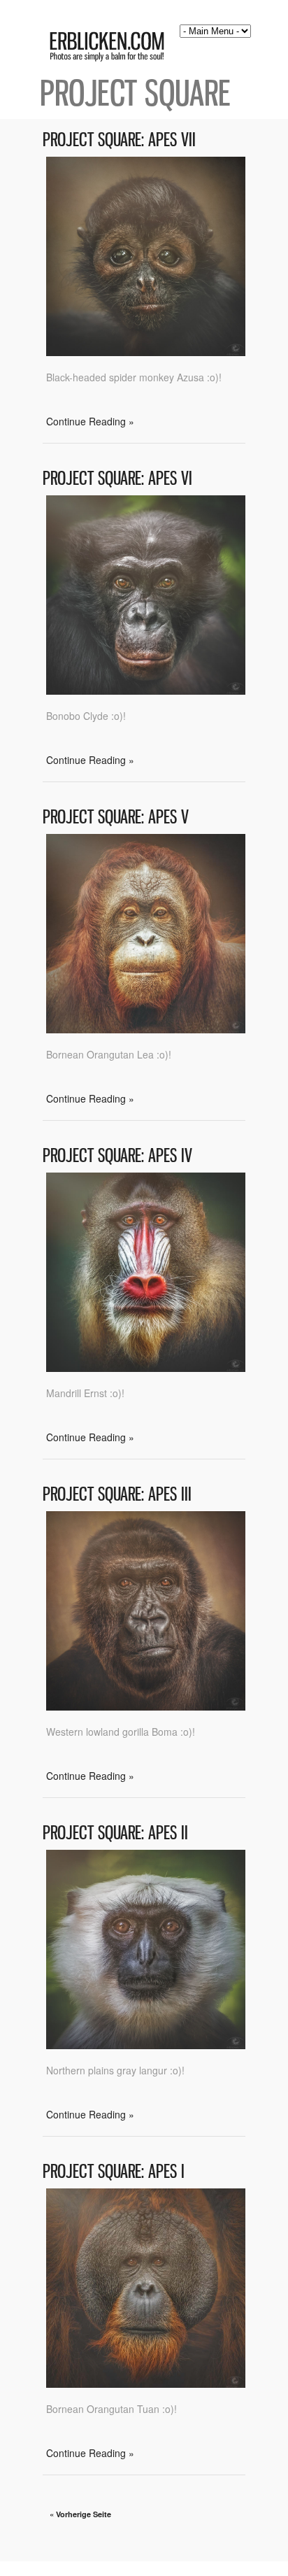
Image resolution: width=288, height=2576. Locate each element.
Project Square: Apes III (117, 1494)
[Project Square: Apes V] (146, 1029)
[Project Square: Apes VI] (146, 691)
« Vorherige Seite (80, 2514)
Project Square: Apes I (114, 2171)
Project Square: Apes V (116, 817)
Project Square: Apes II (115, 1833)
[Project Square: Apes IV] (146, 1368)
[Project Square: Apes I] (146, 2384)
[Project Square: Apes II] (146, 2045)
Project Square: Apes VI (117, 478)
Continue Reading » (90, 421)
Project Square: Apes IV (117, 1155)
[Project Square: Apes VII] (146, 352)
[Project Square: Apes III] (146, 1706)
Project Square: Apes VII (119, 140)
